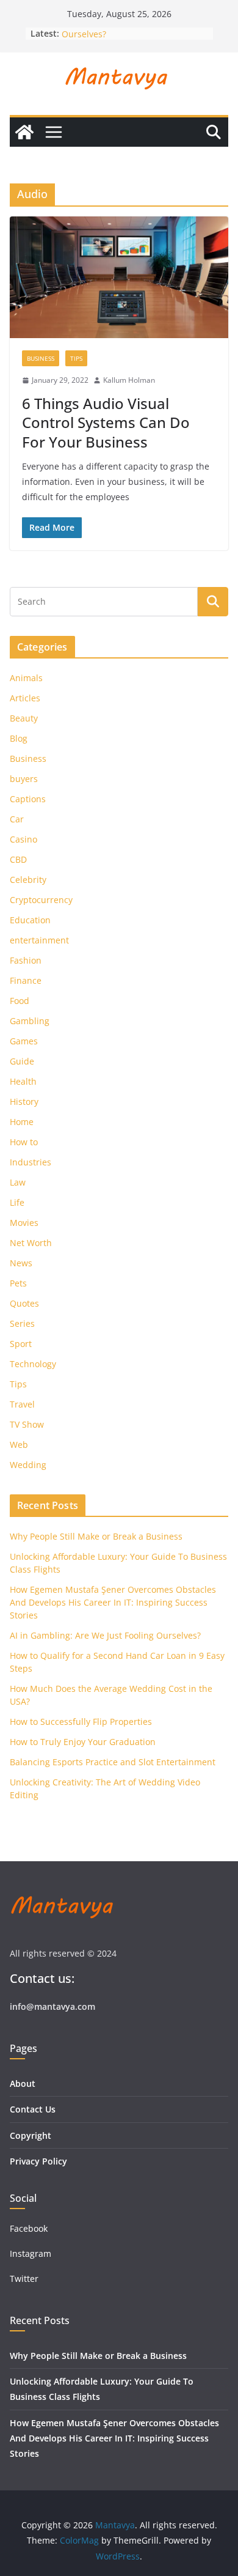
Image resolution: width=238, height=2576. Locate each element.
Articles (25, 698)
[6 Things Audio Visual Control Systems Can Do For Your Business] (119, 277)
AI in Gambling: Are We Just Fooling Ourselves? (105, 1635)
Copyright (31, 2135)
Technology (33, 1364)
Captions (28, 799)
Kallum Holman (129, 380)
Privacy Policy (38, 2161)
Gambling (30, 1021)
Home (22, 1122)
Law (18, 1182)
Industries (31, 1162)
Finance (26, 980)
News (21, 1263)
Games (24, 1041)
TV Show (27, 1424)
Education (30, 920)
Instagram (32, 2253)
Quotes (24, 1303)
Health (23, 1081)
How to (24, 1142)
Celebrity (28, 880)
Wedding (28, 1465)
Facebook (29, 2228)
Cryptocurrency (41, 900)
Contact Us (33, 2109)
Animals (26, 678)
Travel (22, 1404)
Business (41, 358)
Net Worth (31, 1243)
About (23, 2083)
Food (20, 1001)
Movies (24, 1223)
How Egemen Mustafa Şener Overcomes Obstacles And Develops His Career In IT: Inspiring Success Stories (113, 1602)
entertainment (39, 940)
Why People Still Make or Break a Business (96, 1536)
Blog (19, 738)
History (24, 1102)
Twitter (24, 2279)
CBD (18, 859)
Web (19, 1445)
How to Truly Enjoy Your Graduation (83, 1742)
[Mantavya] (24, 132)
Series (22, 1323)
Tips (76, 358)
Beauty (24, 718)
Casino (23, 839)
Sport (21, 1344)
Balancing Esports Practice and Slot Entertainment (113, 1762)
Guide (22, 1061)
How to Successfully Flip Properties (81, 1722)
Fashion (26, 960)
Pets (18, 1283)
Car (17, 819)
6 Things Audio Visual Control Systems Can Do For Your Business (106, 422)
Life (17, 1202)
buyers (24, 779)
